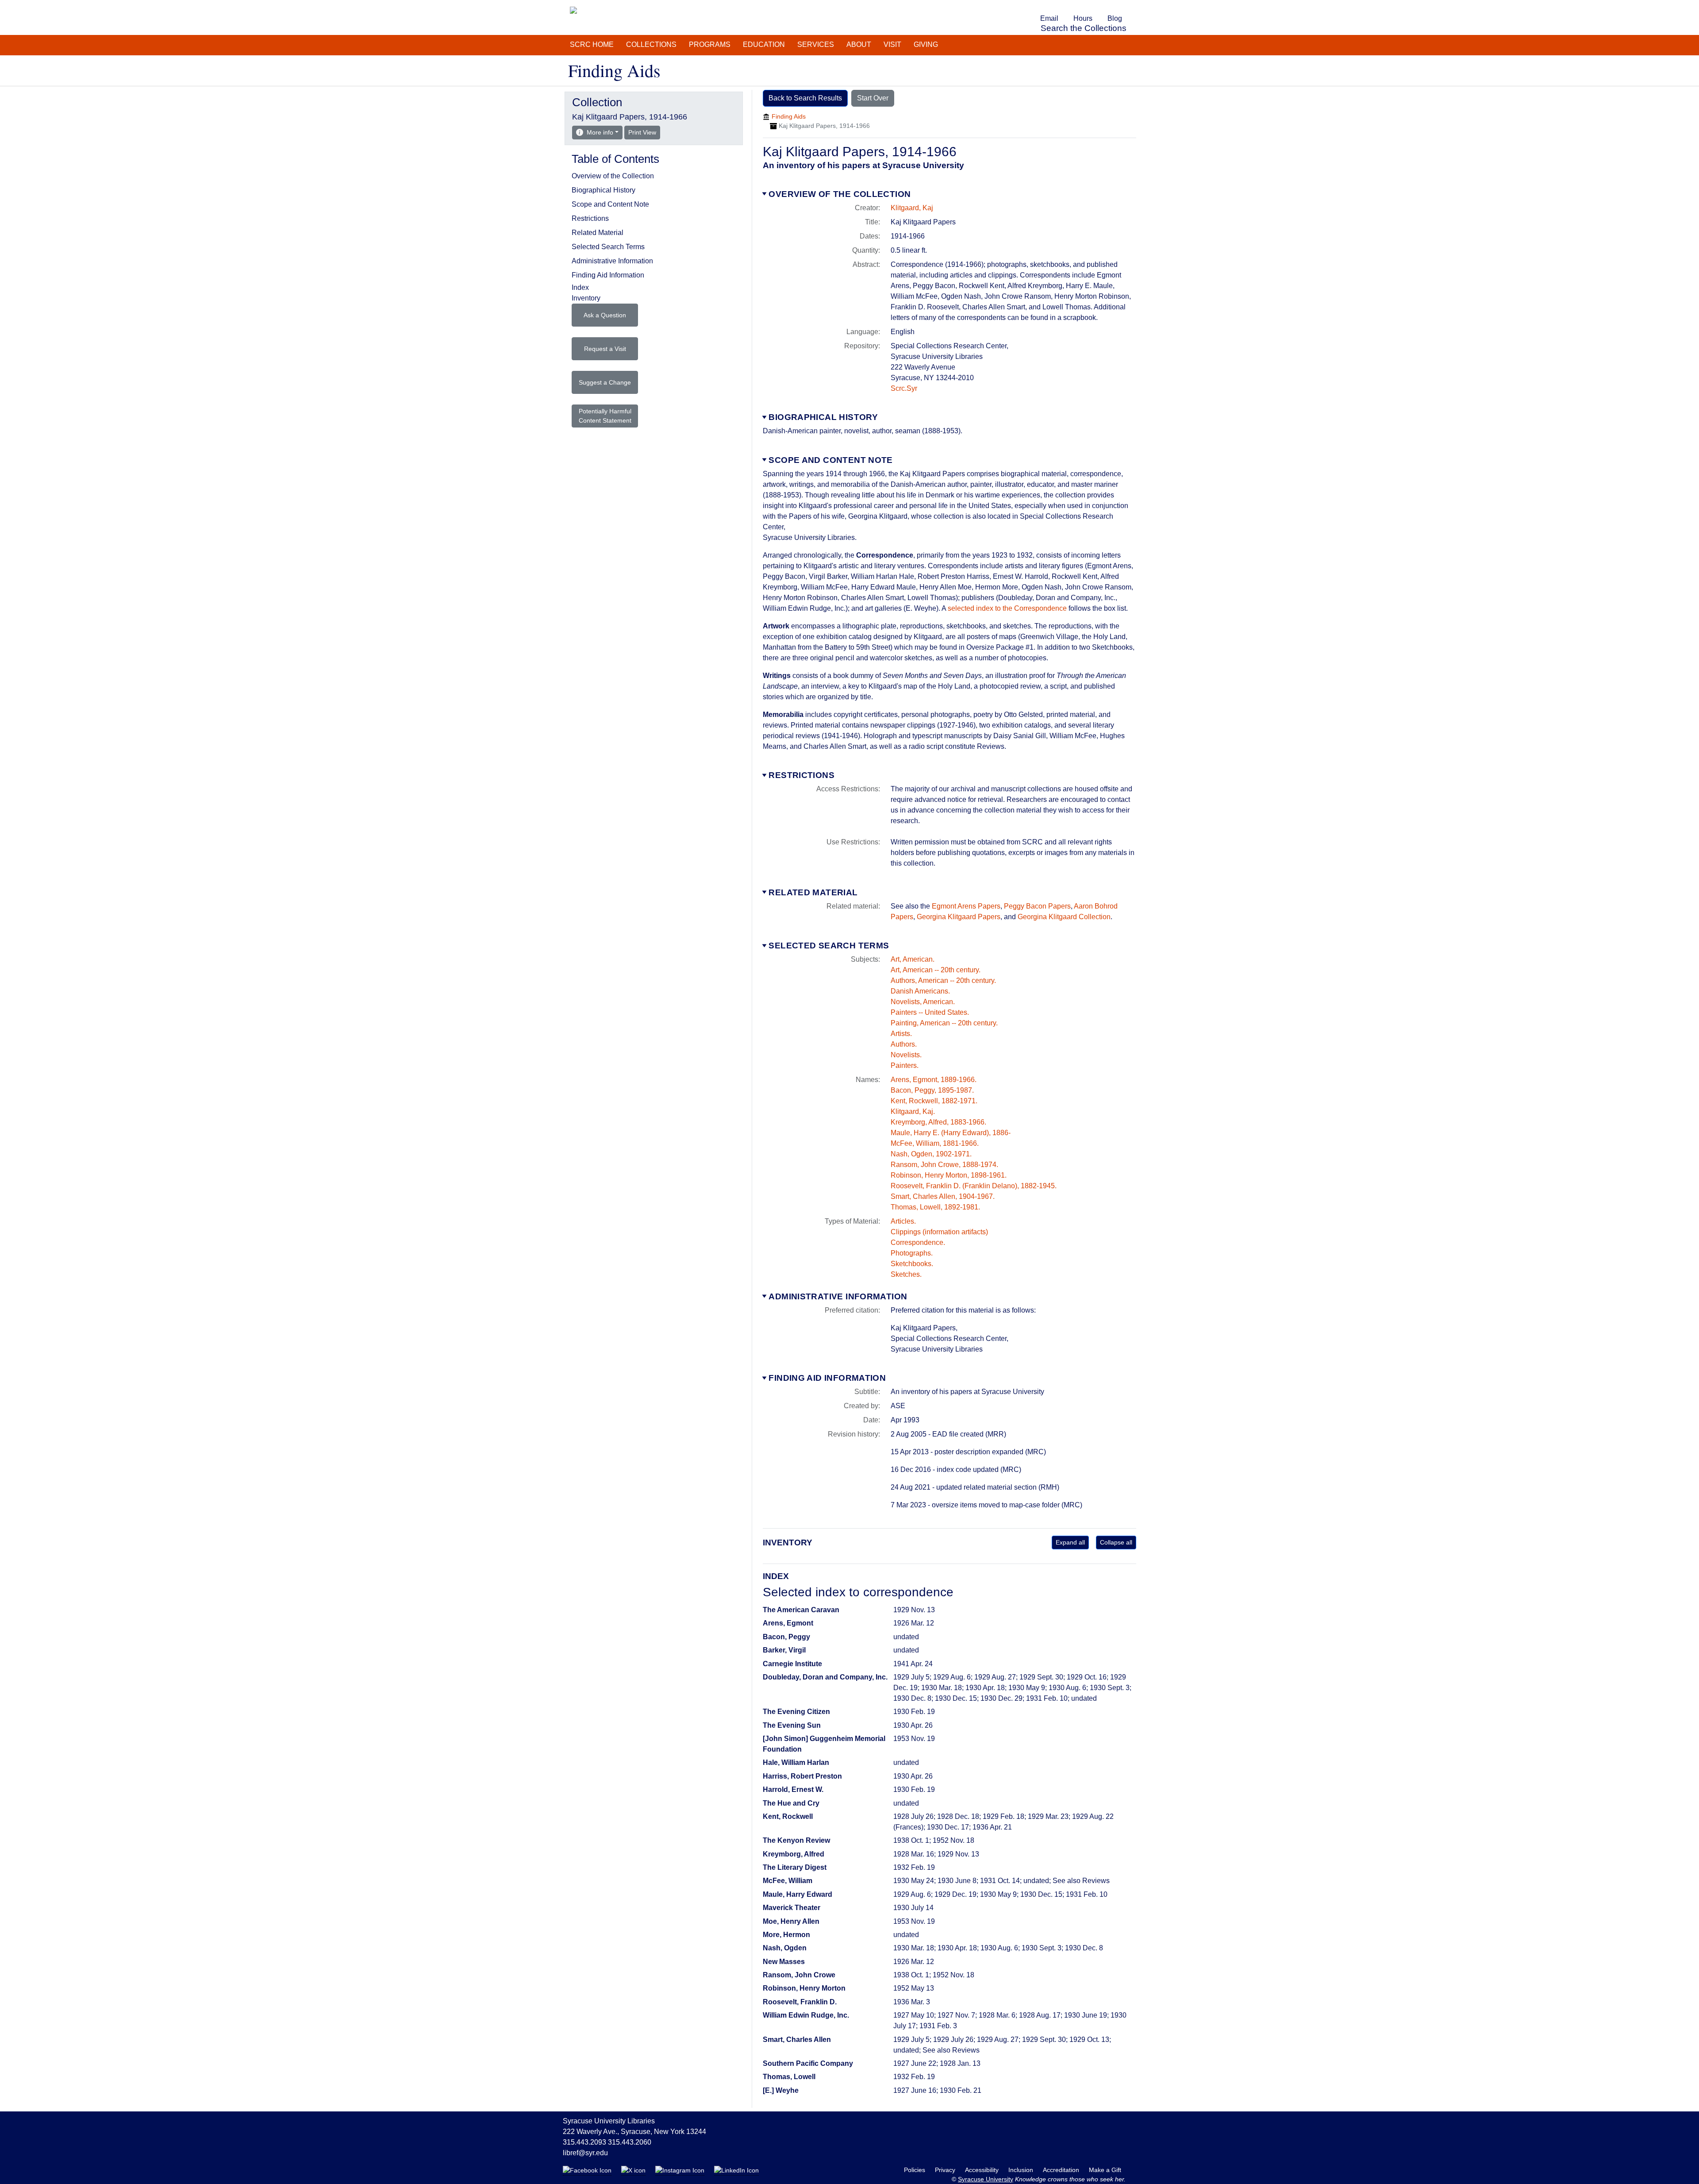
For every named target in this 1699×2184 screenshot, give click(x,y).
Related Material (813, 892)
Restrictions (801, 775)
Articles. (903, 1221)
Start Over (873, 98)
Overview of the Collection (840, 194)
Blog (1115, 18)
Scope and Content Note (830, 460)
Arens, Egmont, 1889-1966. (934, 1080)
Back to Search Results (805, 98)
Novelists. (906, 1055)
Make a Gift (1105, 2170)
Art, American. (913, 959)
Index (580, 287)
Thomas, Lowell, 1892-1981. (935, 1207)
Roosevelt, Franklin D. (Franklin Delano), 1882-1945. (974, 1186)
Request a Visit (605, 349)
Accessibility (983, 2170)
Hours (1083, 18)
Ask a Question (605, 315)
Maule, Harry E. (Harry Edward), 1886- (951, 1133)
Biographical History (823, 417)
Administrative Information (838, 1296)
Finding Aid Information (827, 1378)
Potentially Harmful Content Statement (605, 416)
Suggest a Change (605, 382)
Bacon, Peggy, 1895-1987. (932, 1090)
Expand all (1070, 1542)
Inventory (586, 298)
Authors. (904, 1044)
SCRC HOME (592, 44)
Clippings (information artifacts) (939, 1232)
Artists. (901, 1034)
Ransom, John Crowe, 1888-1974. (944, 1165)
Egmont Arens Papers (966, 906)
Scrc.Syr (904, 388)
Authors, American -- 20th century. (943, 980)
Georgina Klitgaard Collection (1064, 917)
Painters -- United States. (930, 1012)
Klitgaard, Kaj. (913, 1111)
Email (1049, 18)
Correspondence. (918, 1242)
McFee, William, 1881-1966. (935, 1143)
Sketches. (906, 1274)
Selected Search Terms (829, 946)
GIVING (926, 44)
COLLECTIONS (651, 44)
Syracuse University (986, 2179)
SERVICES (816, 44)
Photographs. (912, 1253)
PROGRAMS (710, 44)
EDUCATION (764, 44)
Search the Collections (1084, 28)
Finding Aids (789, 116)
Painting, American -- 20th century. (944, 1023)
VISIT (892, 44)
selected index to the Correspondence (1007, 608)
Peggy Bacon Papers (1037, 906)
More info (600, 132)
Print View (644, 132)
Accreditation (1062, 2170)
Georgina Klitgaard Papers (959, 917)
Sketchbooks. (912, 1264)
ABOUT (859, 44)
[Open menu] (1134, 6)
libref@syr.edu (585, 2153)
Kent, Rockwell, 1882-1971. (934, 1101)
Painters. (905, 1065)
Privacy (946, 2170)
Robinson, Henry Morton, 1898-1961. (949, 1175)
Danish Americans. (920, 991)
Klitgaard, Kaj (912, 208)
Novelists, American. (923, 1002)
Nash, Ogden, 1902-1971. (931, 1154)
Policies (915, 2170)
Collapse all (1116, 1542)
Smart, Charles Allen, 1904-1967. (943, 1196)
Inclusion (1022, 2170)
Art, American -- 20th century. (936, 970)
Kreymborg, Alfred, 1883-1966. (938, 1122)
